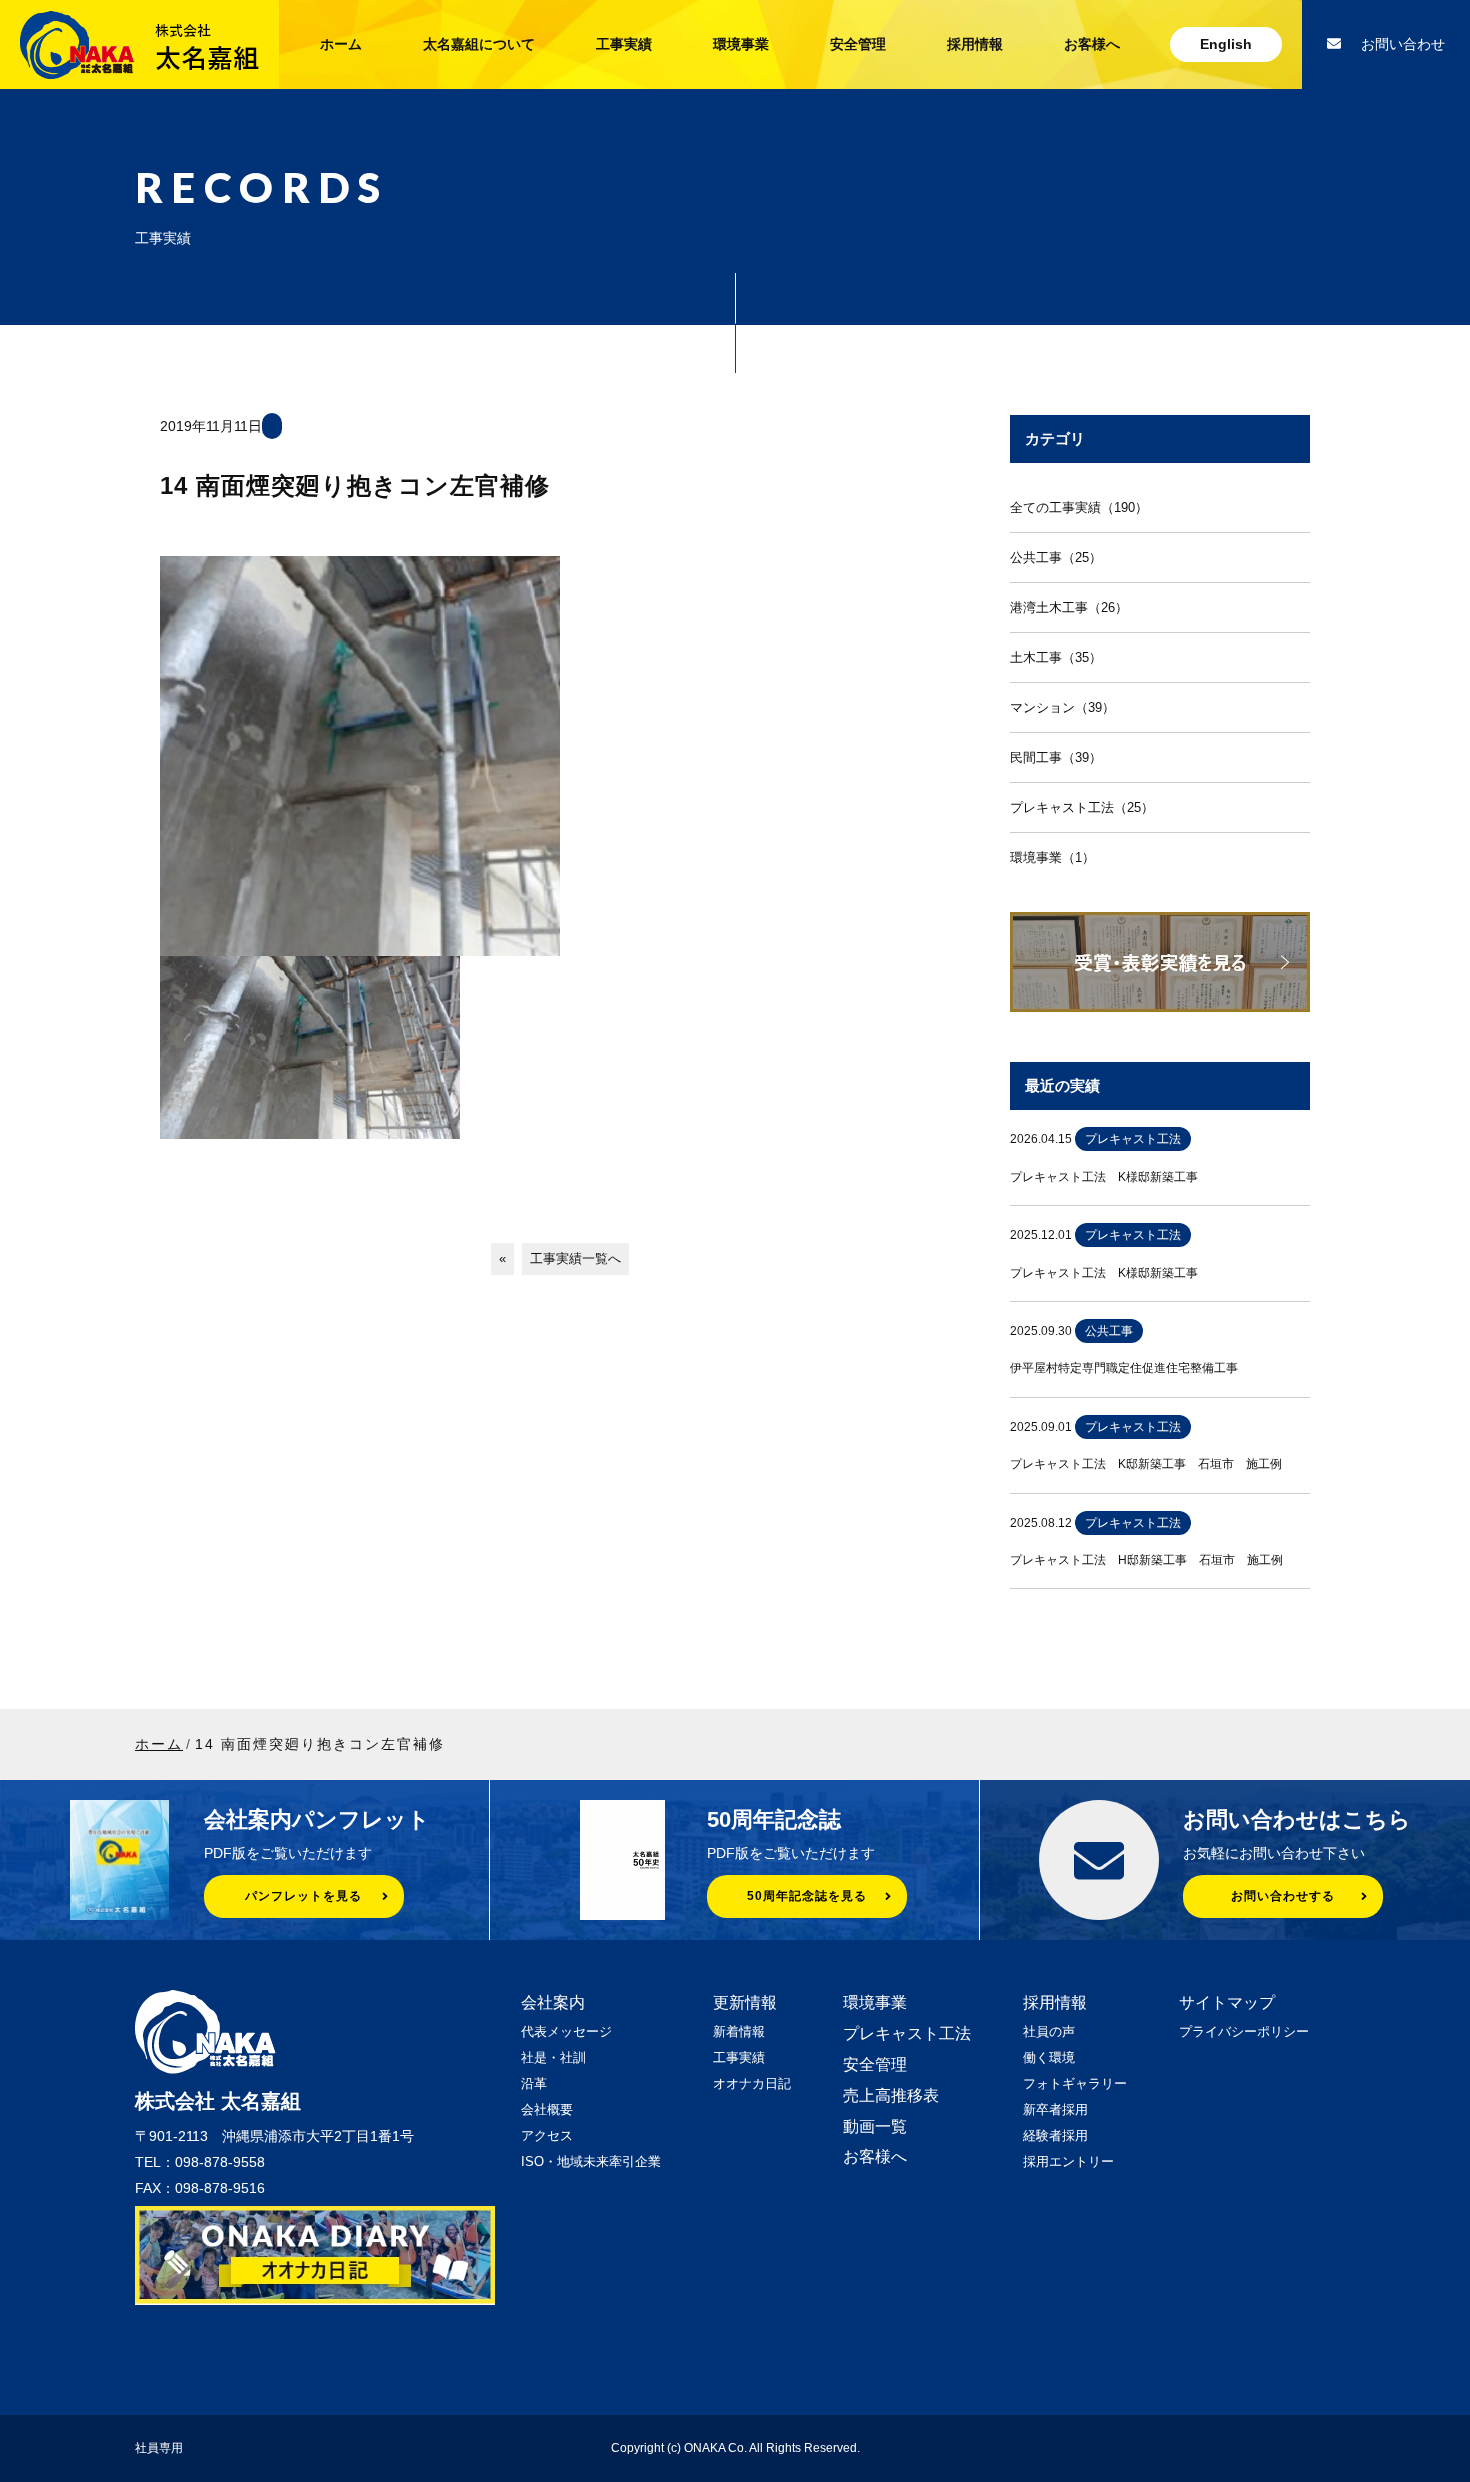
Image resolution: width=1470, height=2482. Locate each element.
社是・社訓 (553, 2057)
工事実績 (624, 44)
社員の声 (1049, 2031)
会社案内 (553, 2002)
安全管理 (858, 44)
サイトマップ (1227, 2002)
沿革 (534, 2083)
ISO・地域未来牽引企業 (591, 2161)
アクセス (547, 2135)
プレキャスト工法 (907, 2033)
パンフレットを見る (303, 1896)
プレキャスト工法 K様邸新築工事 (1104, 1177)
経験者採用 (1055, 2135)
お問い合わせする (1283, 1896)
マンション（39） (1062, 707)
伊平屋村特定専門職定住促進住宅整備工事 (1124, 1368)
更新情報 (745, 2002)
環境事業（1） (1052, 857)
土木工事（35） (1056, 657)
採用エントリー (1068, 2161)
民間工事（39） (1056, 757)
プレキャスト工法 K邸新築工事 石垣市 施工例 (1146, 1464)
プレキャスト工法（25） (1082, 807)
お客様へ (1092, 44)
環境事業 (741, 44)
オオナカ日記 (752, 2083)
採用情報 (975, 44)
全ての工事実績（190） (1079, 507)
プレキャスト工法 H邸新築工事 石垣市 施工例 (1146, 1560)
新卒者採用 (1055, 2109)
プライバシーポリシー (1244, 2031)
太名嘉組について (479, 44)
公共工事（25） (1056, 557)
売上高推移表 (891, 2095)
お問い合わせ (1403, 44)
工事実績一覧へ (575, 1258)
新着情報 (739, 2031)
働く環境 (1049, 2057)
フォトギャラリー (1075, 2083)
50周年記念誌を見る (807, 1896)
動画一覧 (875, 2126)
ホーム (341, 44)
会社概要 (547, 2109)
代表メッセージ (566, 2031)
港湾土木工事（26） (1069, 607)
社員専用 (159, 2448)
